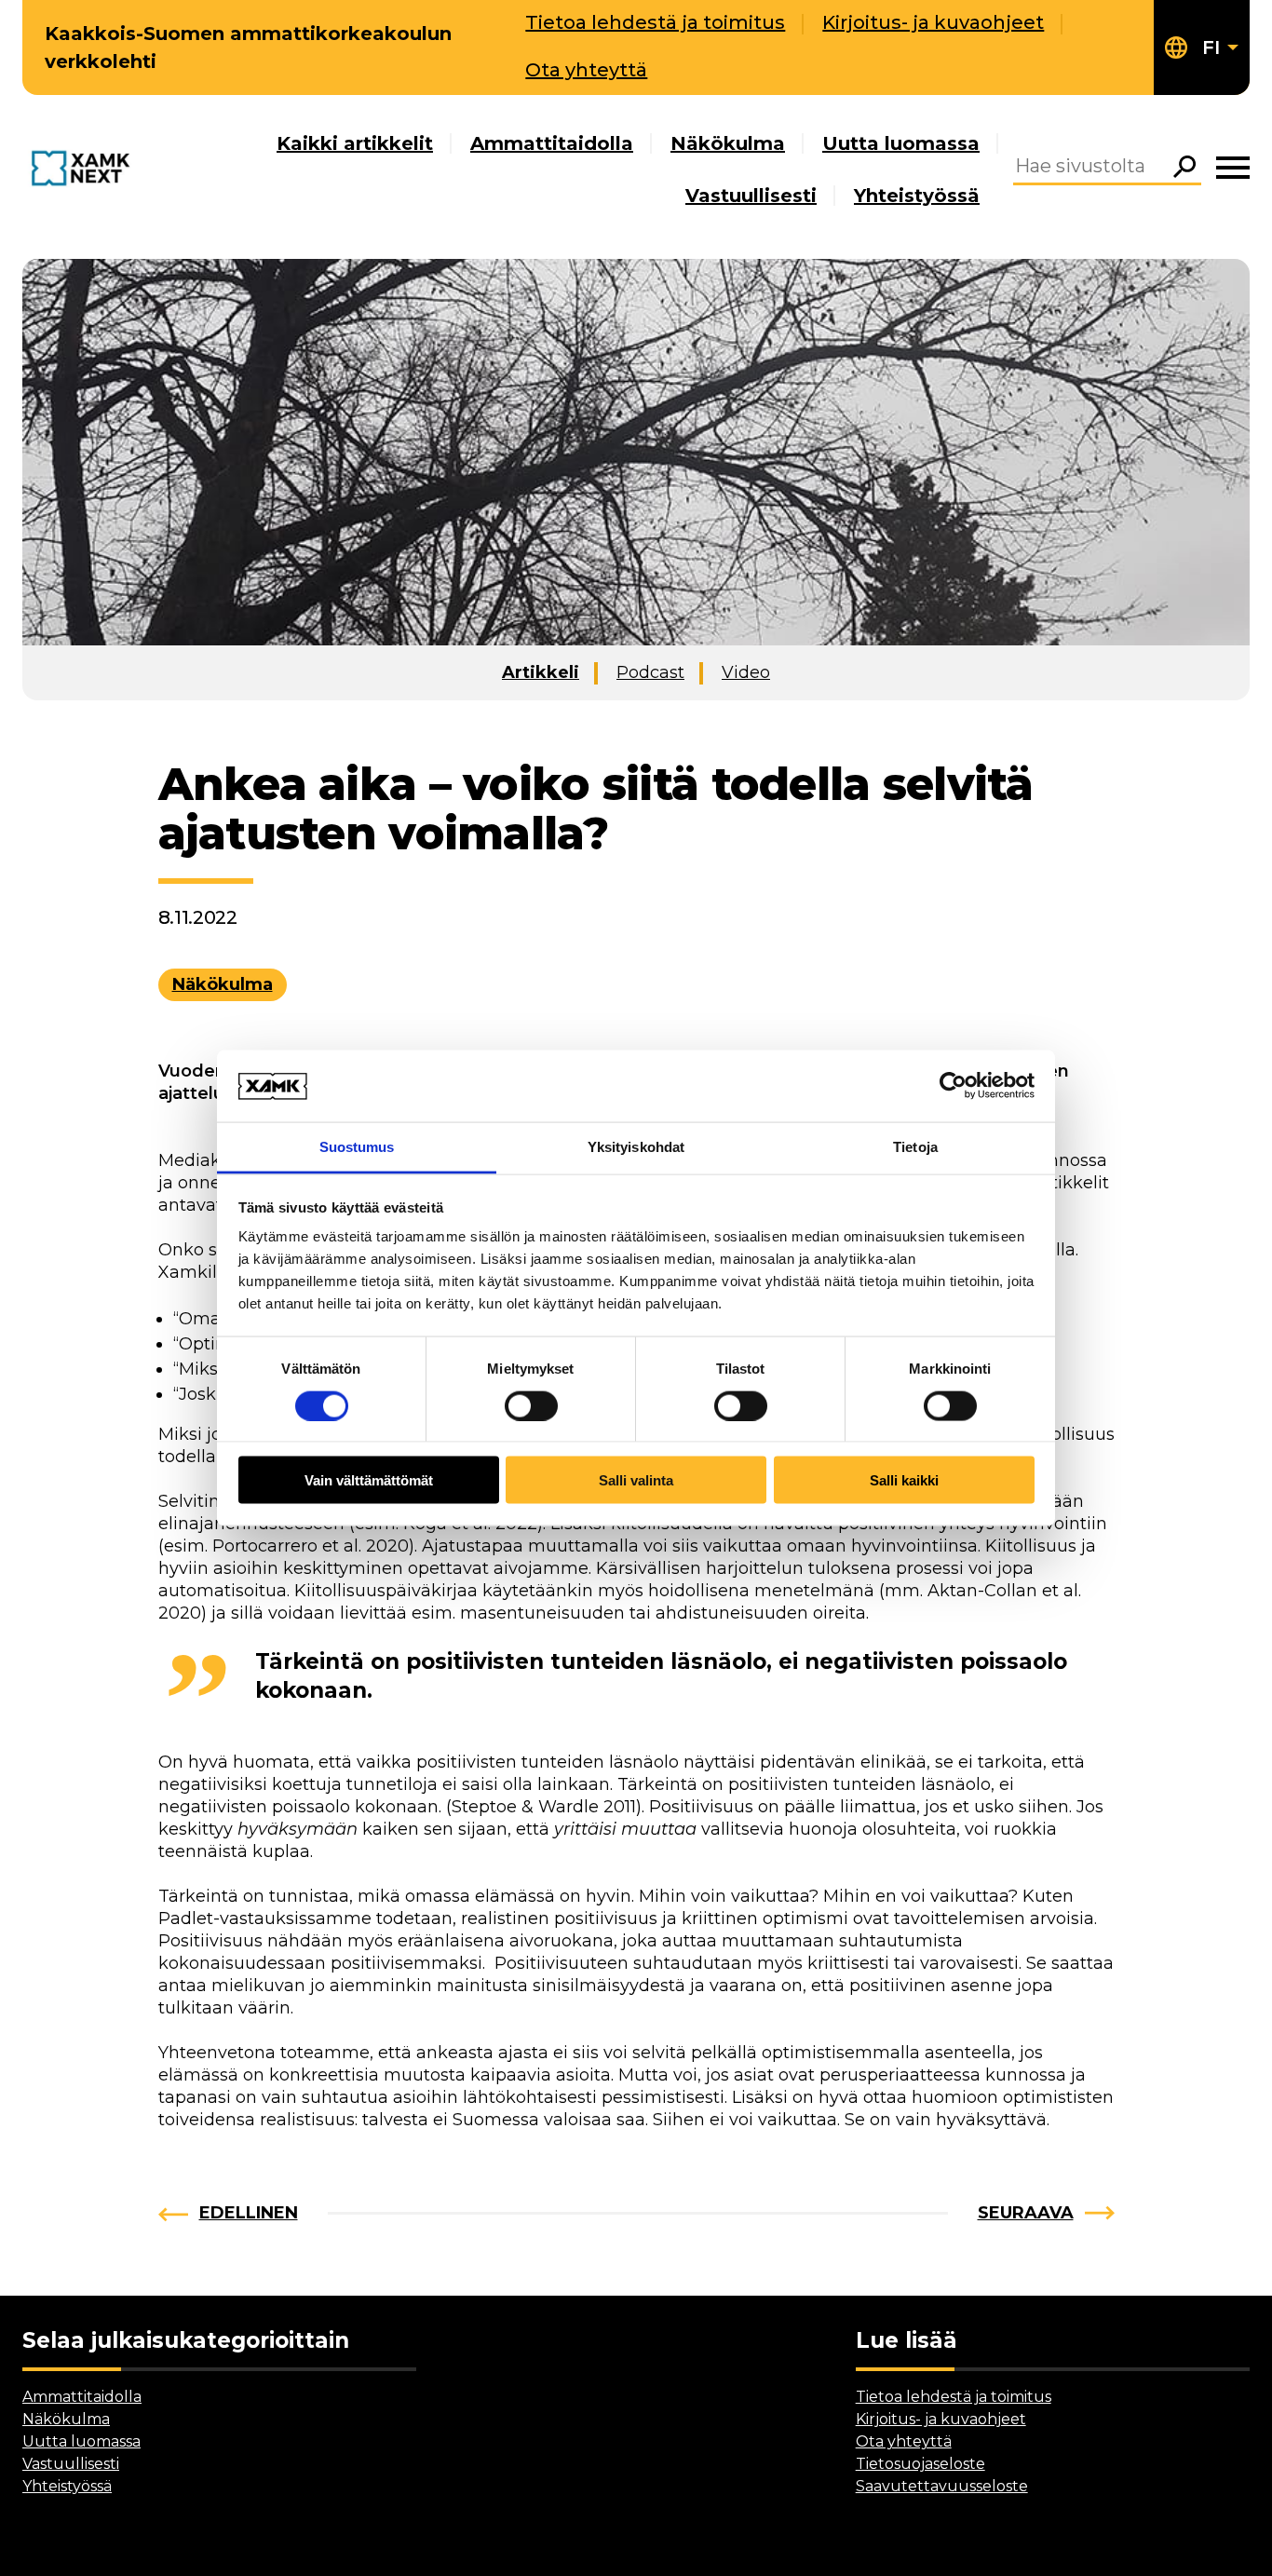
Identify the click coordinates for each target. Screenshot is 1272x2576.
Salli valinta (636, 1480)
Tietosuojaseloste (920, 2464)
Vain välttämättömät (369, 1480)
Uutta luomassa (901, 143)
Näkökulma (728, 143)
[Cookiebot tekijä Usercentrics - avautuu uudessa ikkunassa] (953, 1086)
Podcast (650, 672)
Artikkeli (541, 672)
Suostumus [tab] (357, 1146)
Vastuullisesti (751, 196)
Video (746, 672)
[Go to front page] (84, 169)
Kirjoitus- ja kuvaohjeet (933, 22)
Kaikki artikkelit (355, 143)
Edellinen (249, 2213)
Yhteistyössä (917, 196)
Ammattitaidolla (552, 143)
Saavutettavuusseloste (942, 2486)
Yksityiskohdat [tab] (636, 1146)
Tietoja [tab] (915, 1146)
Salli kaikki (904, 1480)
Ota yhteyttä (586, 70)
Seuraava (1026, 2213)
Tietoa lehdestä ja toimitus (655, 22)
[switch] (531, 1405)
